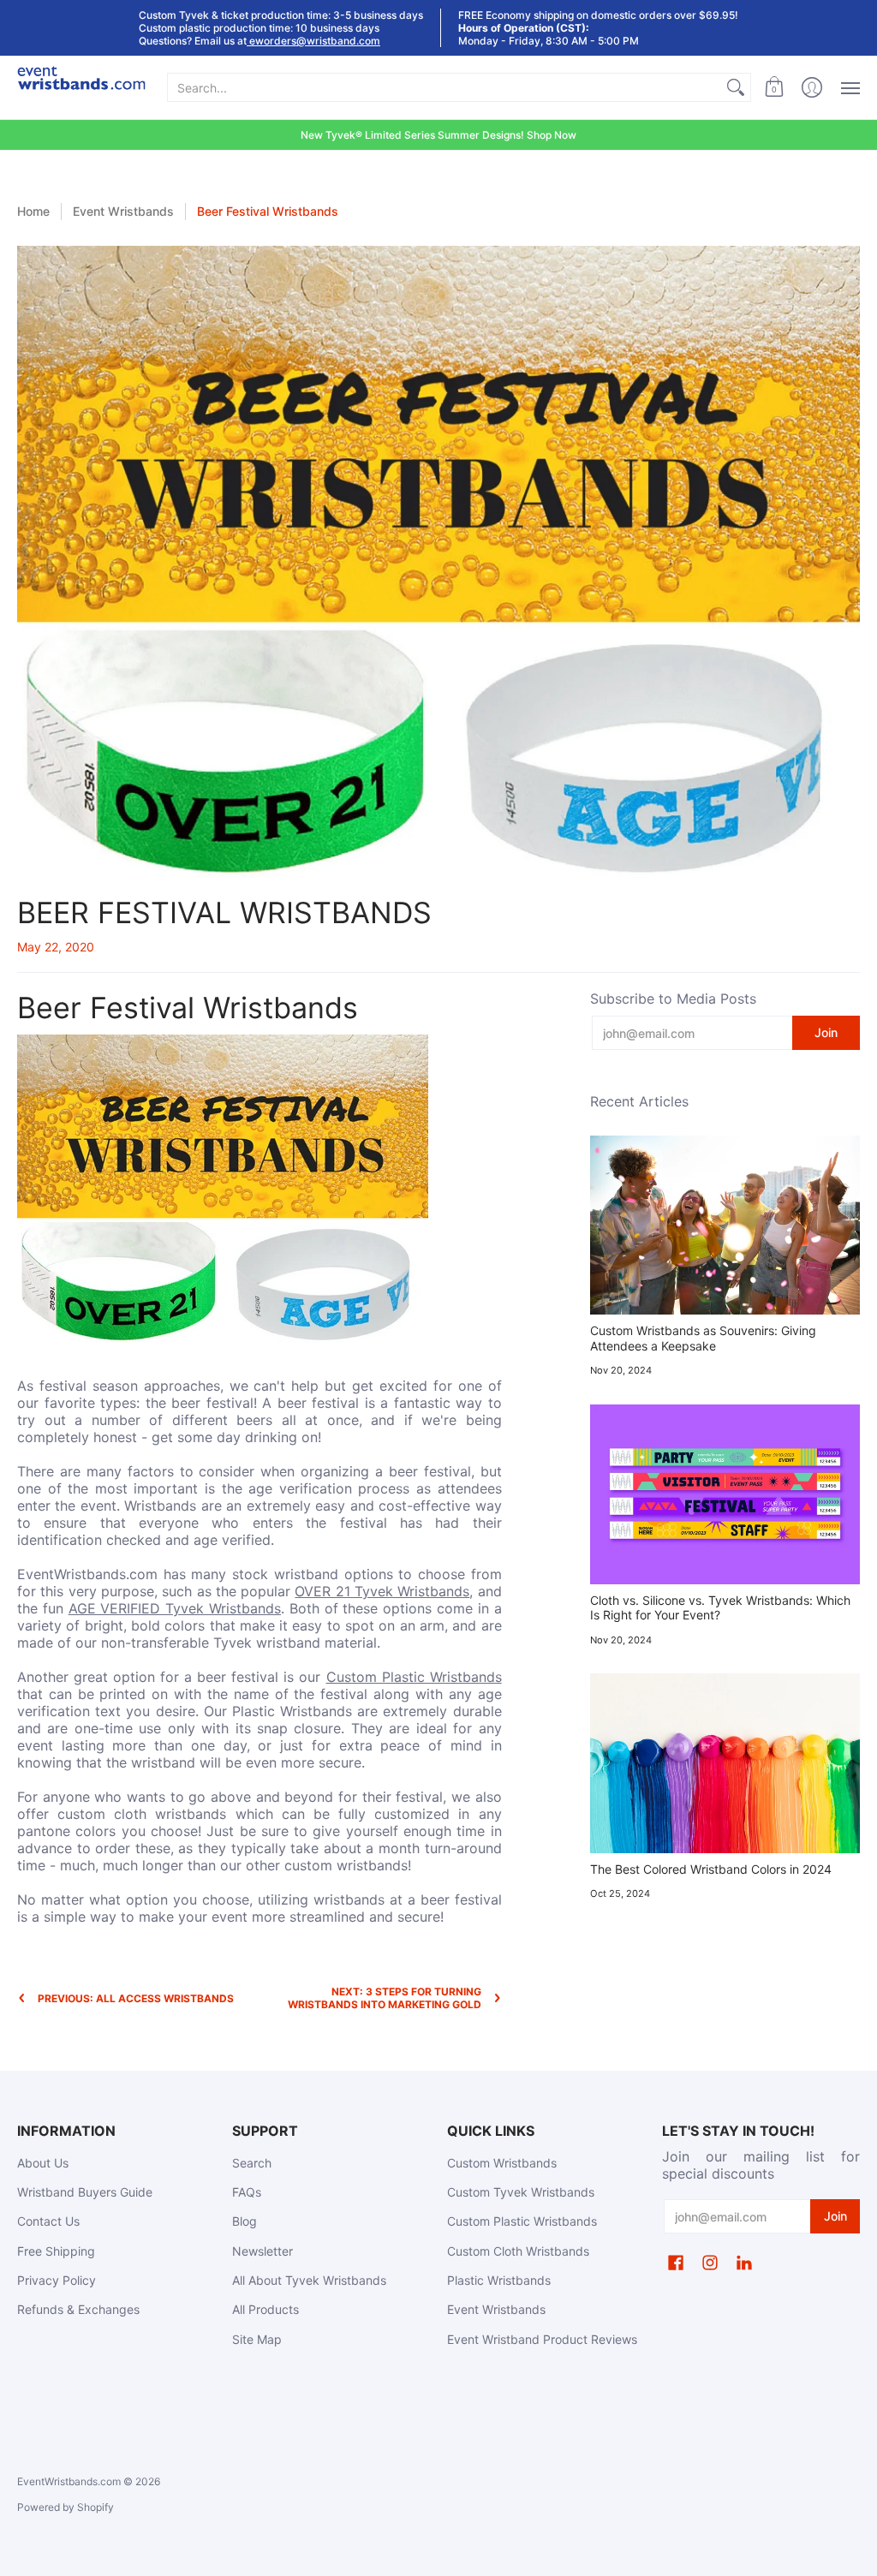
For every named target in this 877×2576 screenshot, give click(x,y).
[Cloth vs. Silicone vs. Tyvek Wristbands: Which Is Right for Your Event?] (725, 1494)
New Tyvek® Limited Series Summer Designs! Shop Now (438, 135)
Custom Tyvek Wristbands (521, 2192)
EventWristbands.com (69, 2481)
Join (826, 1032)
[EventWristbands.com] (81, 88)
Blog (245, 2221)
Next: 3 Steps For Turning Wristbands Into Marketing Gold (385, 1998)
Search (252, 2163)
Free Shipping (56, 2251)
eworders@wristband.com (313, 41)
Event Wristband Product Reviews (542, 2339)
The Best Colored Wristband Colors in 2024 (711, 1869)
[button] (774, 88)
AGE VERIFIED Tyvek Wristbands (175, 1608)
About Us (43, 2163)
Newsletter (263, 2251)
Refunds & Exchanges (78, 2309)
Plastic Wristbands (499, 2280)
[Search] (736, 87)
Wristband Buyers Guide (85, 2192)
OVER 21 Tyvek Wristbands (382, 1591)
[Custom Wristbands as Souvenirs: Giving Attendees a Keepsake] (725, 1225)
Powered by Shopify (66, 2507)
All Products (265, 2309)
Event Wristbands (123, 211)
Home (33, 211)
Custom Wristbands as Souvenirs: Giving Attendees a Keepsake (703, 1338)
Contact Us (48, 2221)
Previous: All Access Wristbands (136, 1998)
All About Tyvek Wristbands (309, 2280)
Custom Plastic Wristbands (414, 1677)
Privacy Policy (57, 2280)
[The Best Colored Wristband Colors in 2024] (725, 1763)
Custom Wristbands (502, 2163)
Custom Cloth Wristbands (518, 2251)
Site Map (257, 2339)
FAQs (247, 2192)
